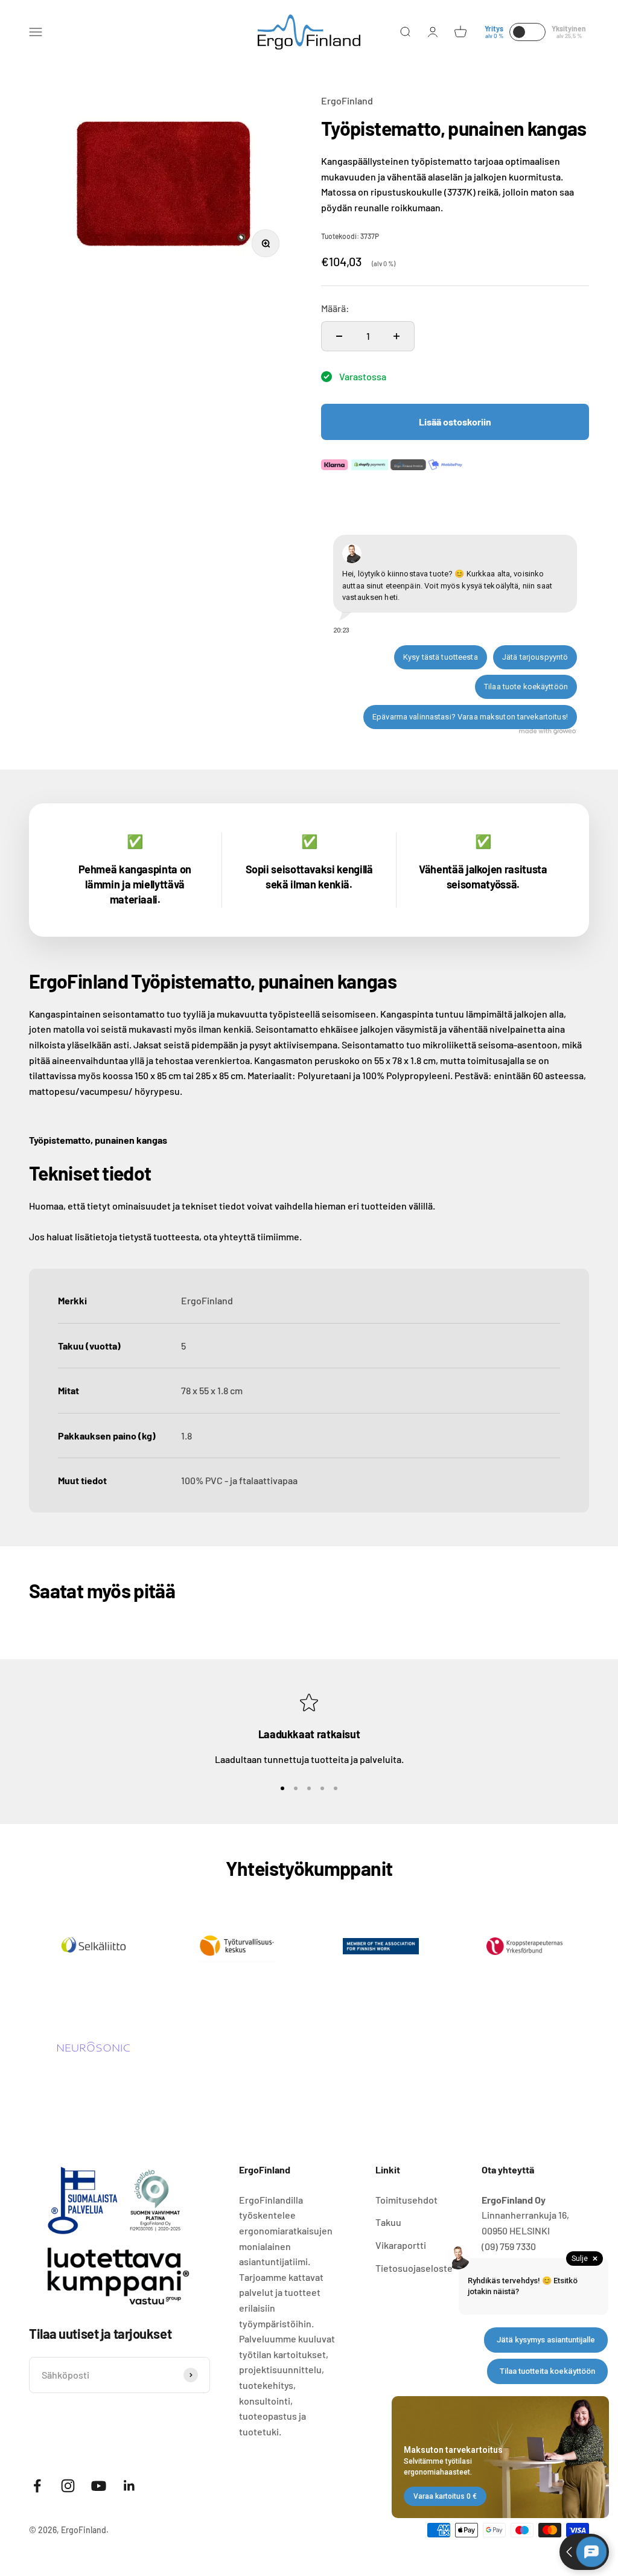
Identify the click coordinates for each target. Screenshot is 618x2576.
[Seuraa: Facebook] (37, 2486)
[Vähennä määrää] (339, 336)
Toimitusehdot (406, 2200)
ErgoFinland (347, 100)
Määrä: (335, 308)
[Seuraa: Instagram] (68, 2486)
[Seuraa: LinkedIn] (129, 2486)
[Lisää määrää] (397, 336)
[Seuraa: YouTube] (99, 2486)
